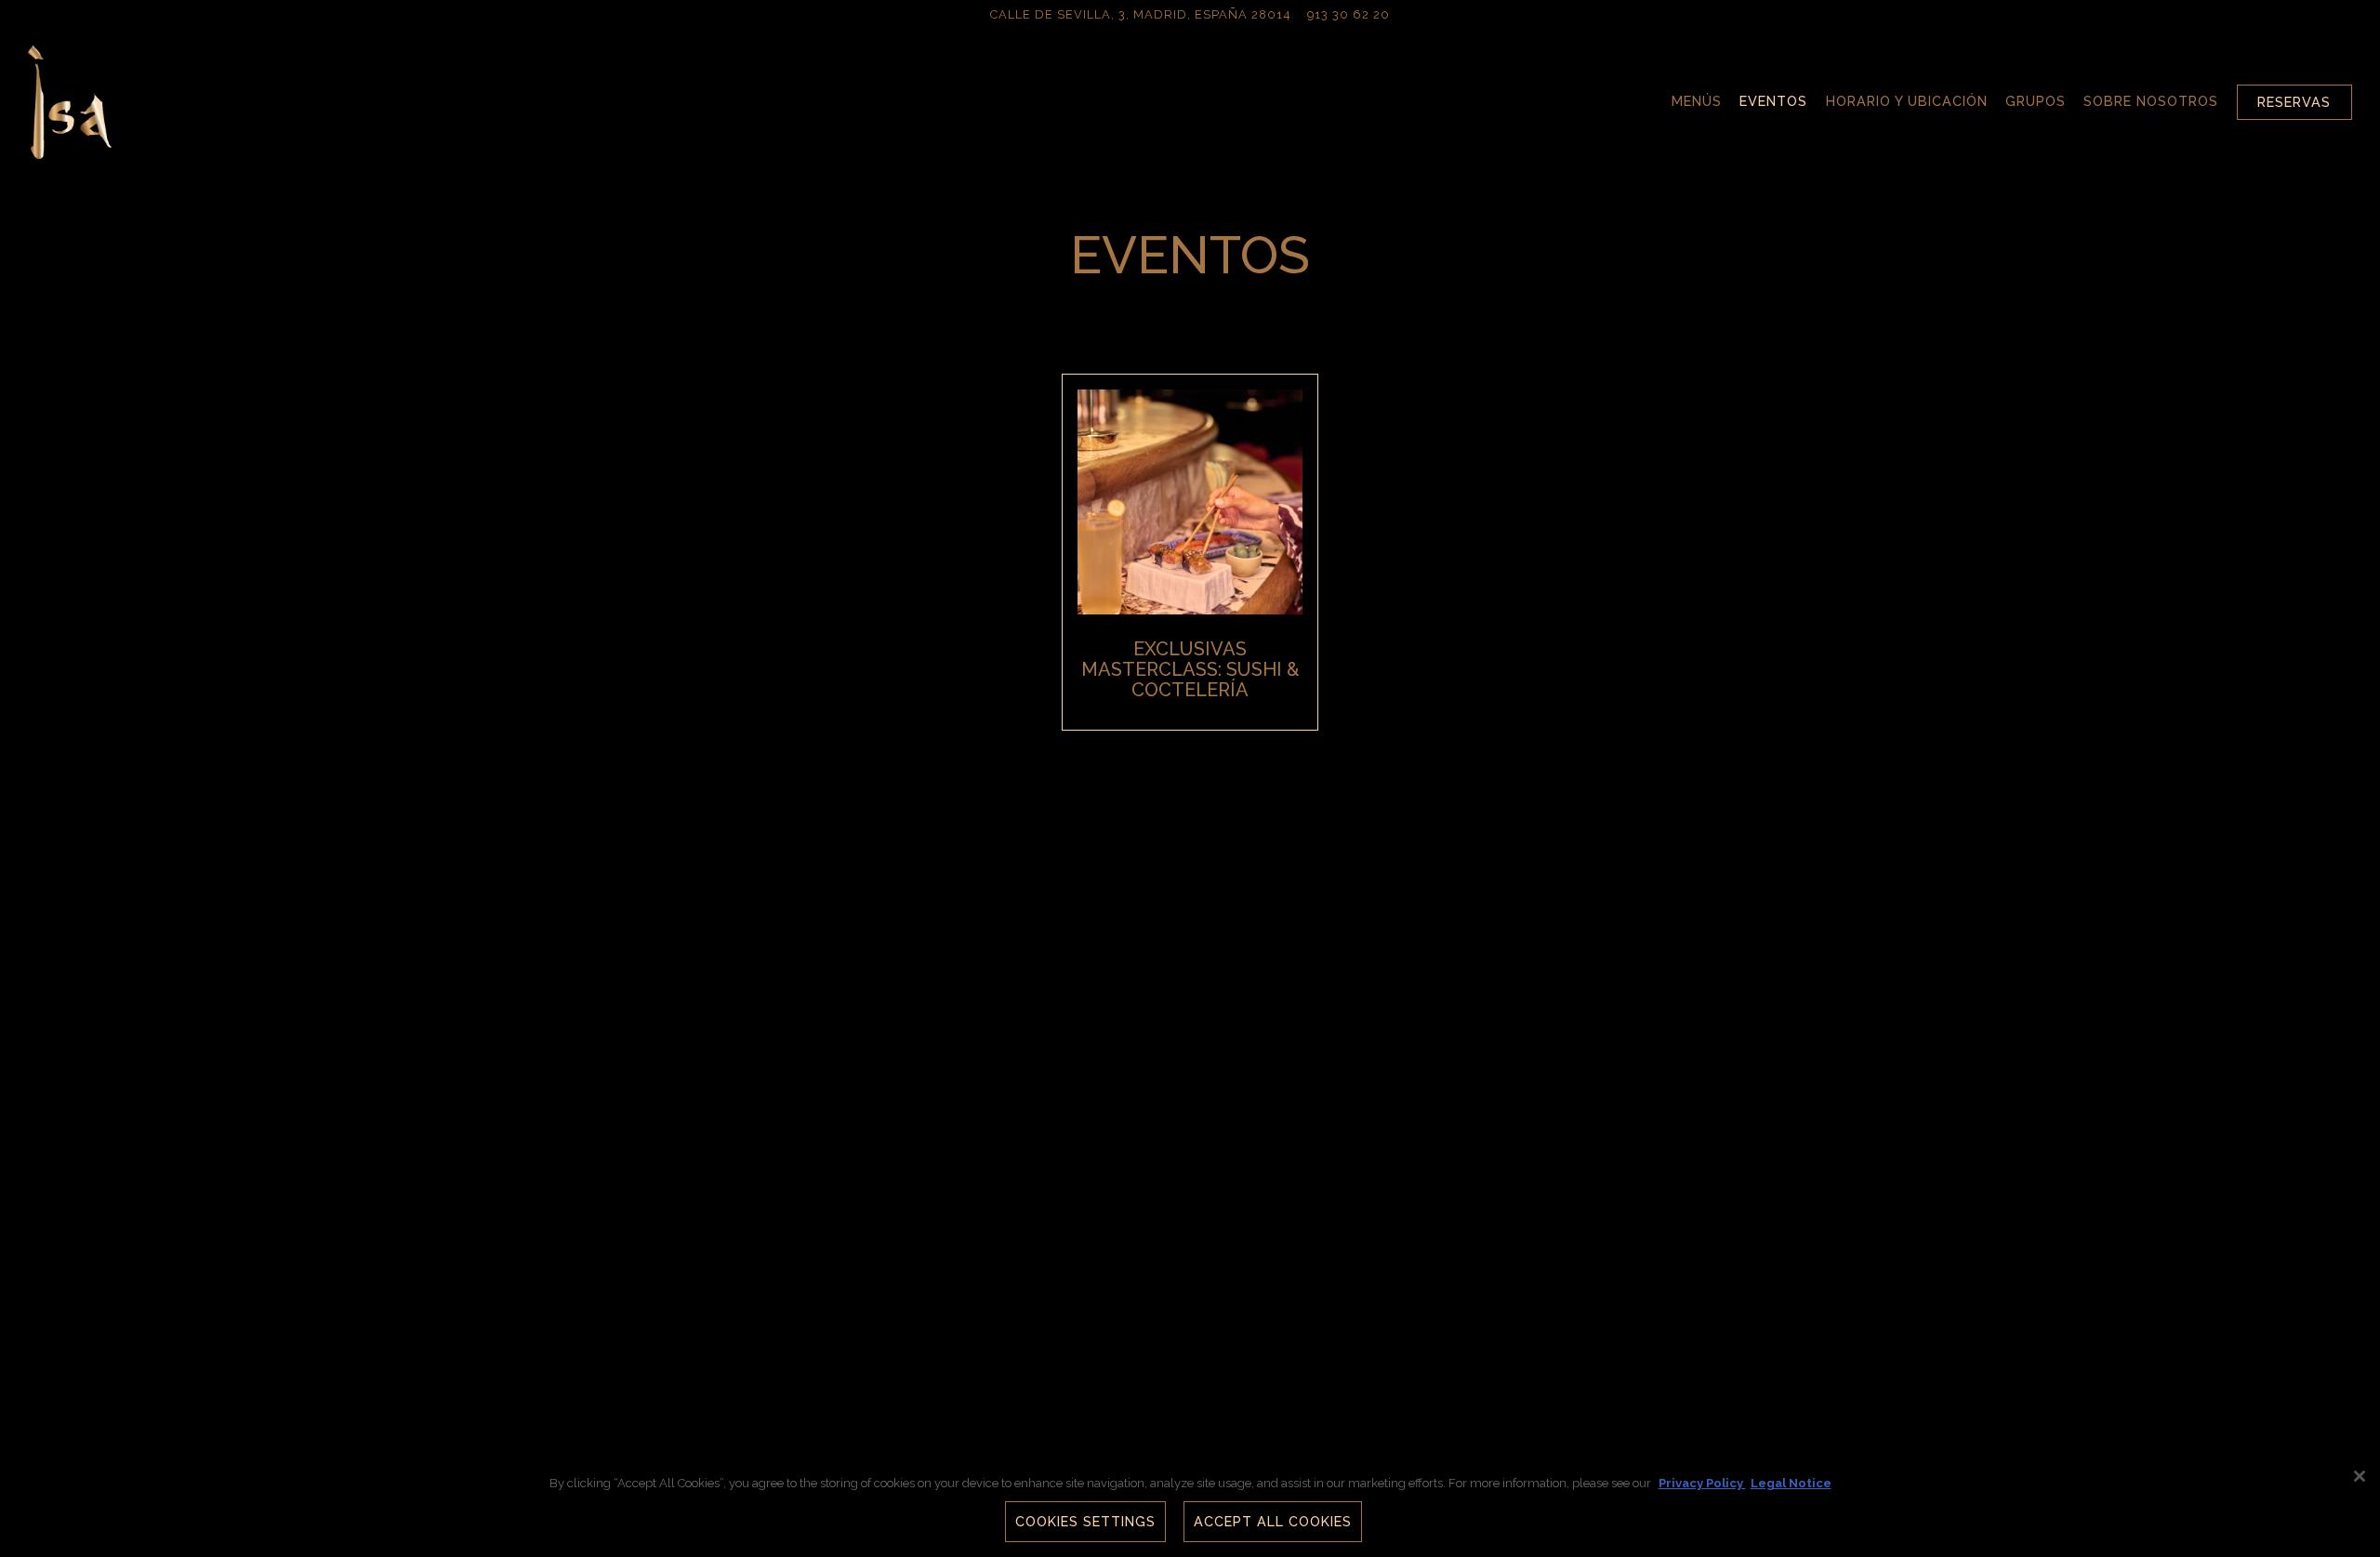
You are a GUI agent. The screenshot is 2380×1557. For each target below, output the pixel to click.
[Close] (2360, 1476)
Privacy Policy (1702, 1483)
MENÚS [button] (1697, 101)
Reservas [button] (2294, 102)
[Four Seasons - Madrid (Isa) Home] (70, 101)
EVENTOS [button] (1773, 101)
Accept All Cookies (1273, 1522)
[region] (1190, 1506)
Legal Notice (1791, 1483)
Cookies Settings (1085, 1522)
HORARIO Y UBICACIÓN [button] (1907, 101)
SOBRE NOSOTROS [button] (2151, 101)
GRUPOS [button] (2036, 101)
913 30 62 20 (1349, 14)
